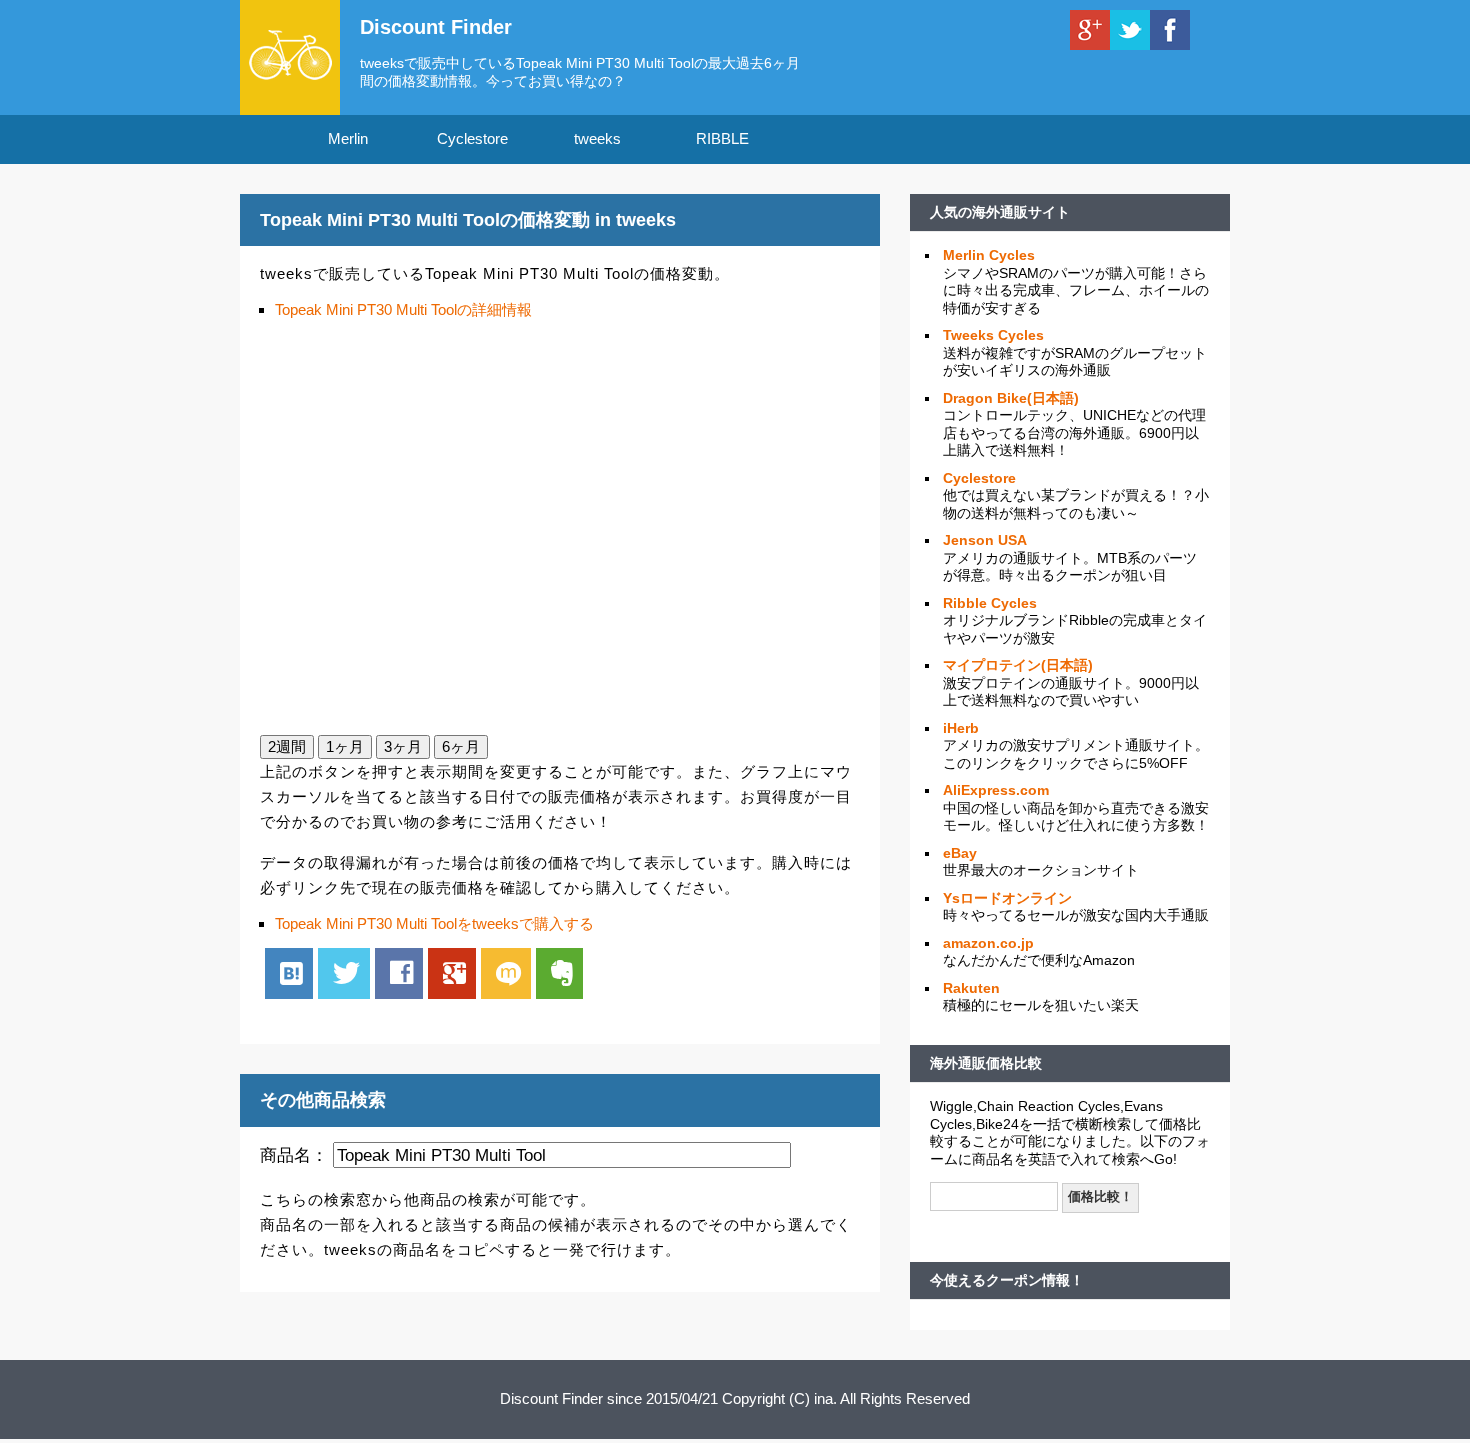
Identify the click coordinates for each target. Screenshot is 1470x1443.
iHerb (961, 728)
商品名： (294, 1155)
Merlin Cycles (989, 255)
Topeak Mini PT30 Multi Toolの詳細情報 (403, 309)
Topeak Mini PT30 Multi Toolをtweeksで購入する (434, 923)
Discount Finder (436, 27)
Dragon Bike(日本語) (1011, 398)
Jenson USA (985, 540)
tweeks (597, 138)
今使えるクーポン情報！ (1007, 1280)
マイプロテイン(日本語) (1018, 665)
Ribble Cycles (990, 603)
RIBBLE (722, 138)
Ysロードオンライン (1007, 898)
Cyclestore (472, 138)
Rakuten (971, 988)
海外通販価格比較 (986, 1063)
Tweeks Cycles (993, 335)
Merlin (348, 138)
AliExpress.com (996, 790)
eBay (960, 853)
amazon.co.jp (988, 943)
